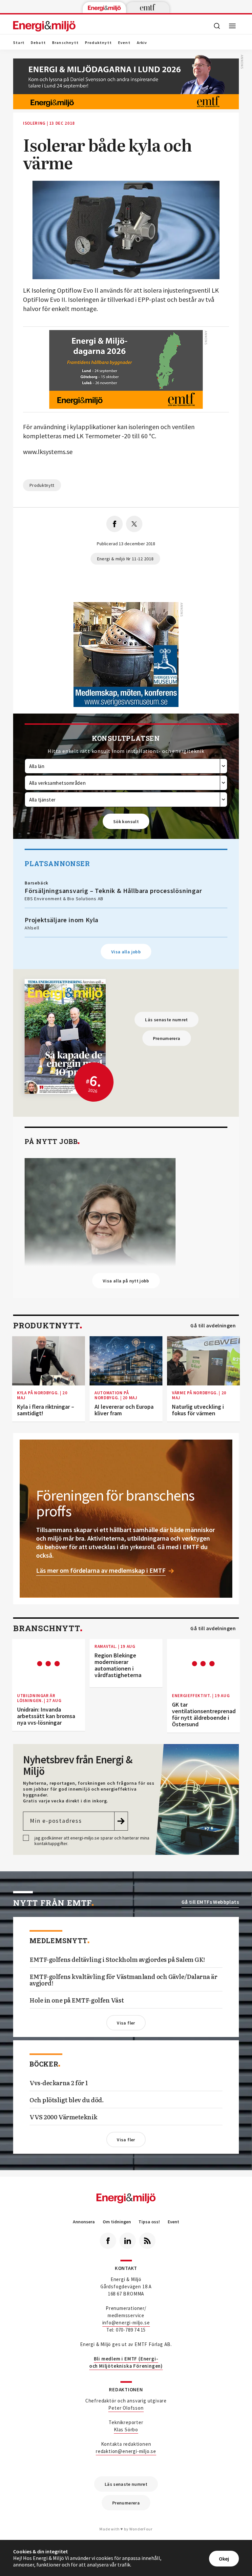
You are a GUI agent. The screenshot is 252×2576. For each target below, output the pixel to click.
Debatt (38, 43)
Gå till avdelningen (213, 1326)
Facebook (108, 2241)
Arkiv (142, 43)
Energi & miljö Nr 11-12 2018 (126, 559)
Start (19, 43)
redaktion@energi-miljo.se (126, 2451)
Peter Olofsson (126, 2408)
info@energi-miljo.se (126, 2323)
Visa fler (126, 2023)
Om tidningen (117, 2222)
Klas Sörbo (126, 2430)
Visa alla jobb (126, 952)
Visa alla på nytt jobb (126, 1281)
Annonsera (84, 2222)
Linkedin (128, 2241)
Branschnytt (65, 43)
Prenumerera (167, 1038)
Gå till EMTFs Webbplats (210, 1902)
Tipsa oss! (149, 2222)
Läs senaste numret (166, 1020)
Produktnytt (98, 43)
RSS (147, 2241)
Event (124, 43)
